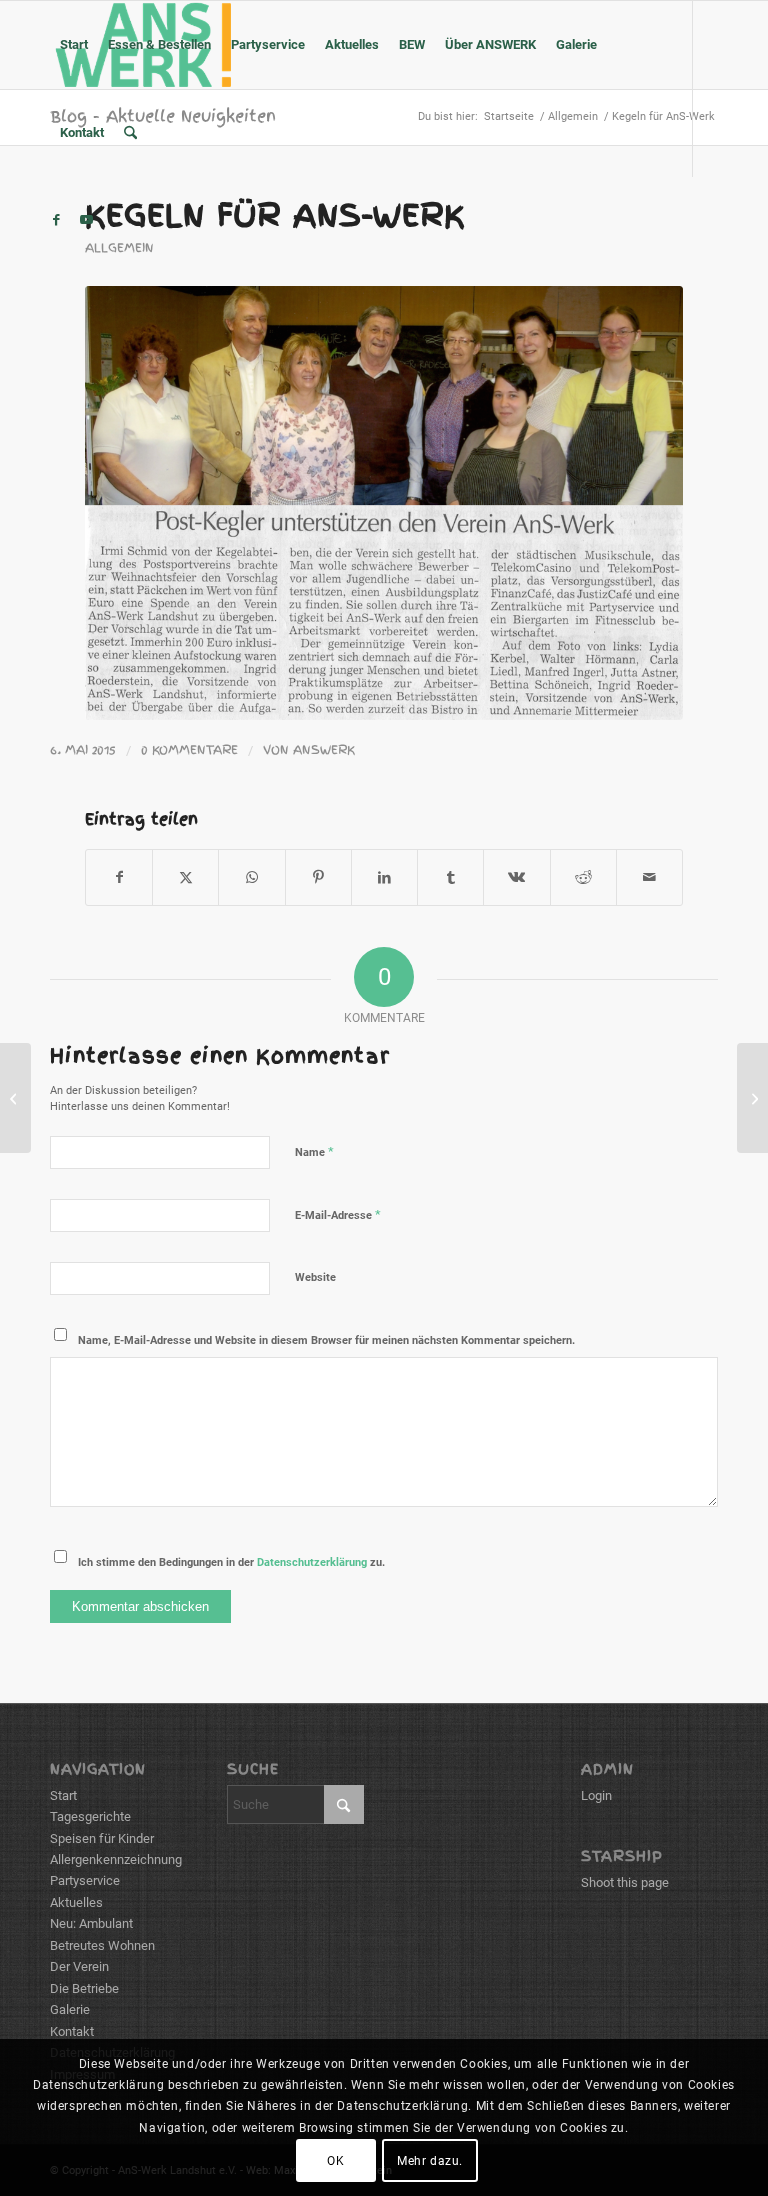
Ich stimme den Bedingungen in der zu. (231, 1562)
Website (315, 1277)
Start (63, 1795)
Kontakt (72, 2031)
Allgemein (119, 248)
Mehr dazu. (430, 2161)
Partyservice (85, 1880)
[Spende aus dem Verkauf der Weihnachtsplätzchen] (15, 1098)
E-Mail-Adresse (338, 1214)
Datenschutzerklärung (312, 1562)
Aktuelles (76, 1902)
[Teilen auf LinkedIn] (384, 877)
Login (596, 1795)
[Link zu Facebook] (56, 220)
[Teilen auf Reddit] (583, 877)
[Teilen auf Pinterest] (318, 877)
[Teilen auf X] (185, 877)
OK (335, 2161)
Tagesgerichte (90, 1816)
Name (314, 1151)
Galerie (70, 2009)
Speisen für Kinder (102, 1838)
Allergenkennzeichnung (116, 1859)
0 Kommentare (189, 750)
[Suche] (130, 133)
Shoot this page (625, 1882)
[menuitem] (74, 45)
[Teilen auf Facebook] (119, 877)
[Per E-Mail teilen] (649, 877)
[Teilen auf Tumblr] (450, 877)
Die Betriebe (84, 1988)
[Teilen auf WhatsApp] (251, 877)
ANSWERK (324, 750)
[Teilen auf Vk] (516, 877)
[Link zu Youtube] (86, 220)
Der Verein (79, 1966)
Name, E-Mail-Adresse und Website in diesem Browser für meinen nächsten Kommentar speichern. (326, 1340)
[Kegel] (384, 503)
